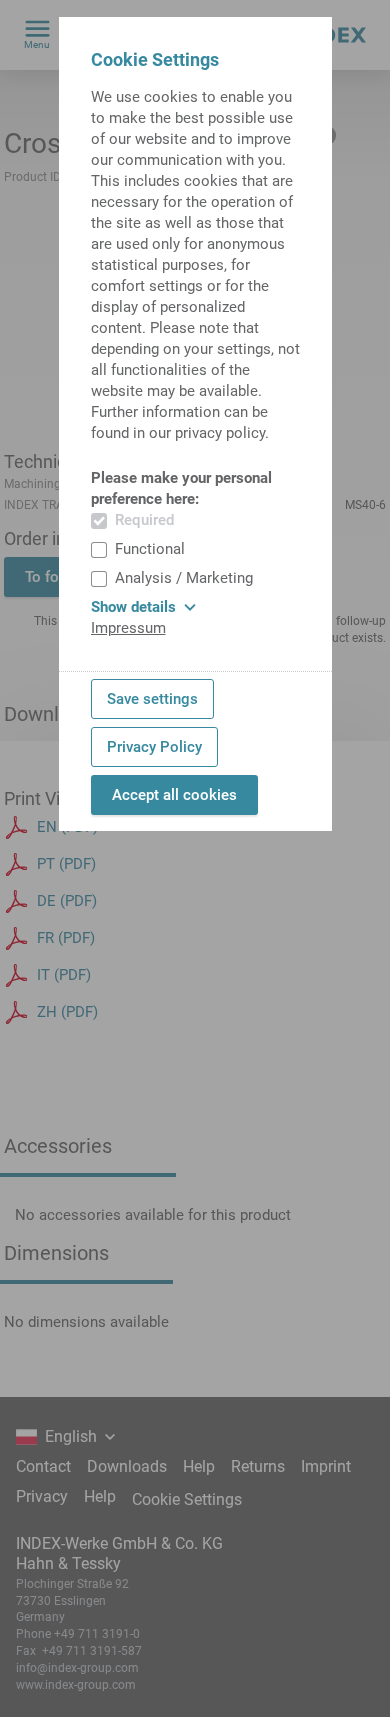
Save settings (152, 699)
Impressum (128, 628)
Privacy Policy (154, 747)
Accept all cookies (174, 795)
